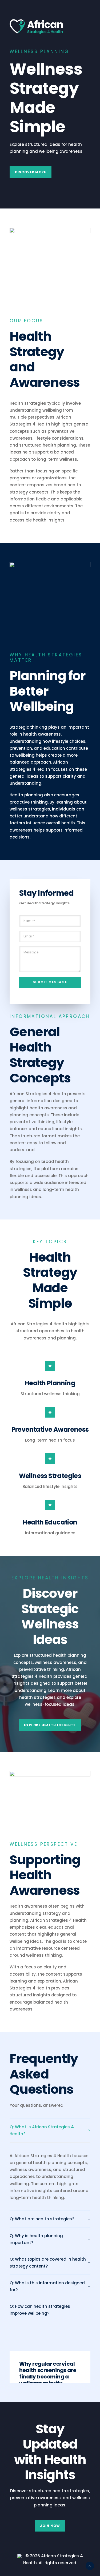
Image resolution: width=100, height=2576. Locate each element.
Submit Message (50, 982)
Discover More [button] (30, 172)
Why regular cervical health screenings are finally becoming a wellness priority (48, 2373)
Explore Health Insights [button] (50, 1725)
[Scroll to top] (90, 2565)
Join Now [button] (50, 2526)
